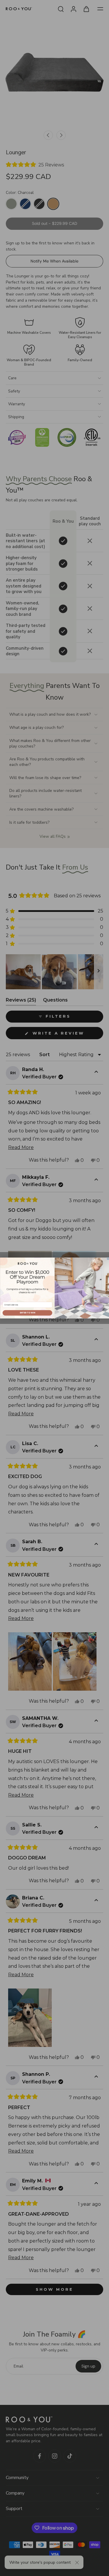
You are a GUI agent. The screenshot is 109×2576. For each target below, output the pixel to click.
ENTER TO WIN (27, 1313)
